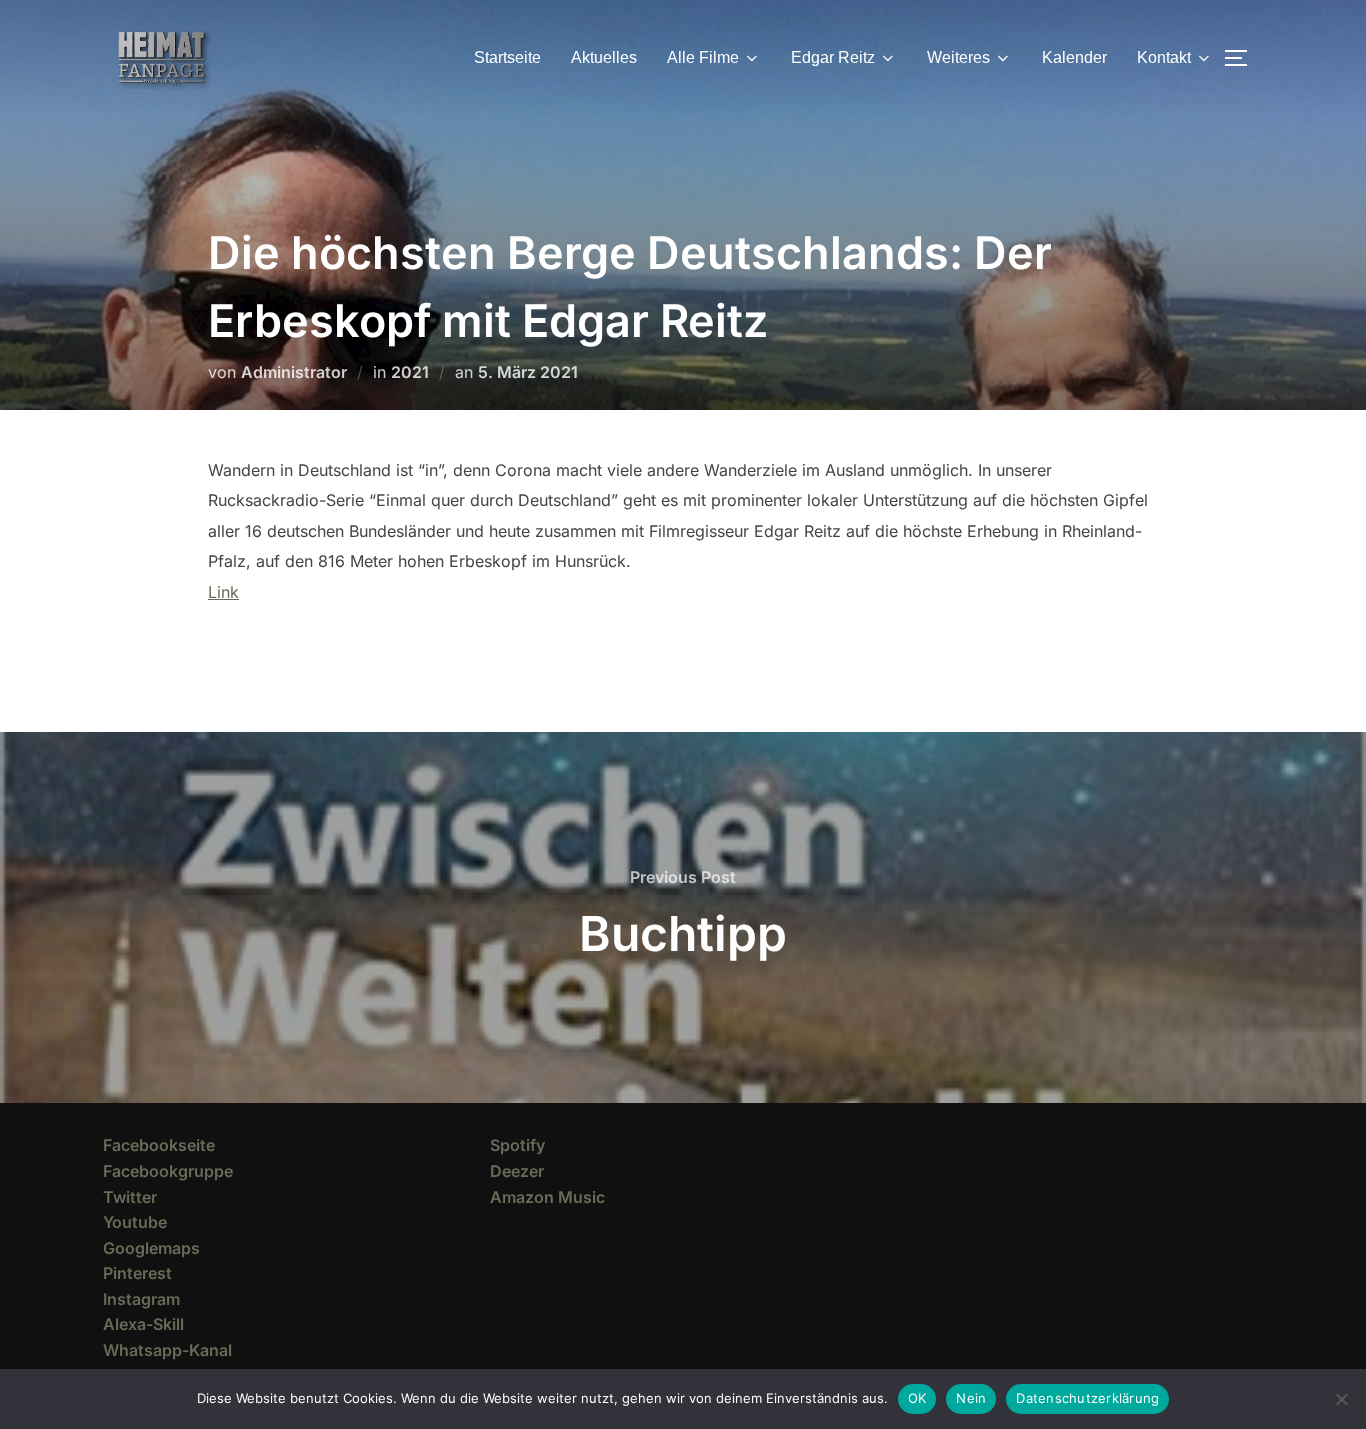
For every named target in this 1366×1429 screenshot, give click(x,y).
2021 (410, 372)
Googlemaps (151, 1248)
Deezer (517, 1171)
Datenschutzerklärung (1087, 1398)
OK (917, 1398)
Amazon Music (547, 1197)
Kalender (1074, 57)
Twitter (130, 1197)
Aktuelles (604, 57)
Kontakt (1164, 57)
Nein (971, 1398)
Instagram (141, 1299)
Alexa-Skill (143, 1324)
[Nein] (1341, 1399)
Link (223, 592)
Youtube (135, 1222)
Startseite (507, 57)
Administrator (294, 372)
